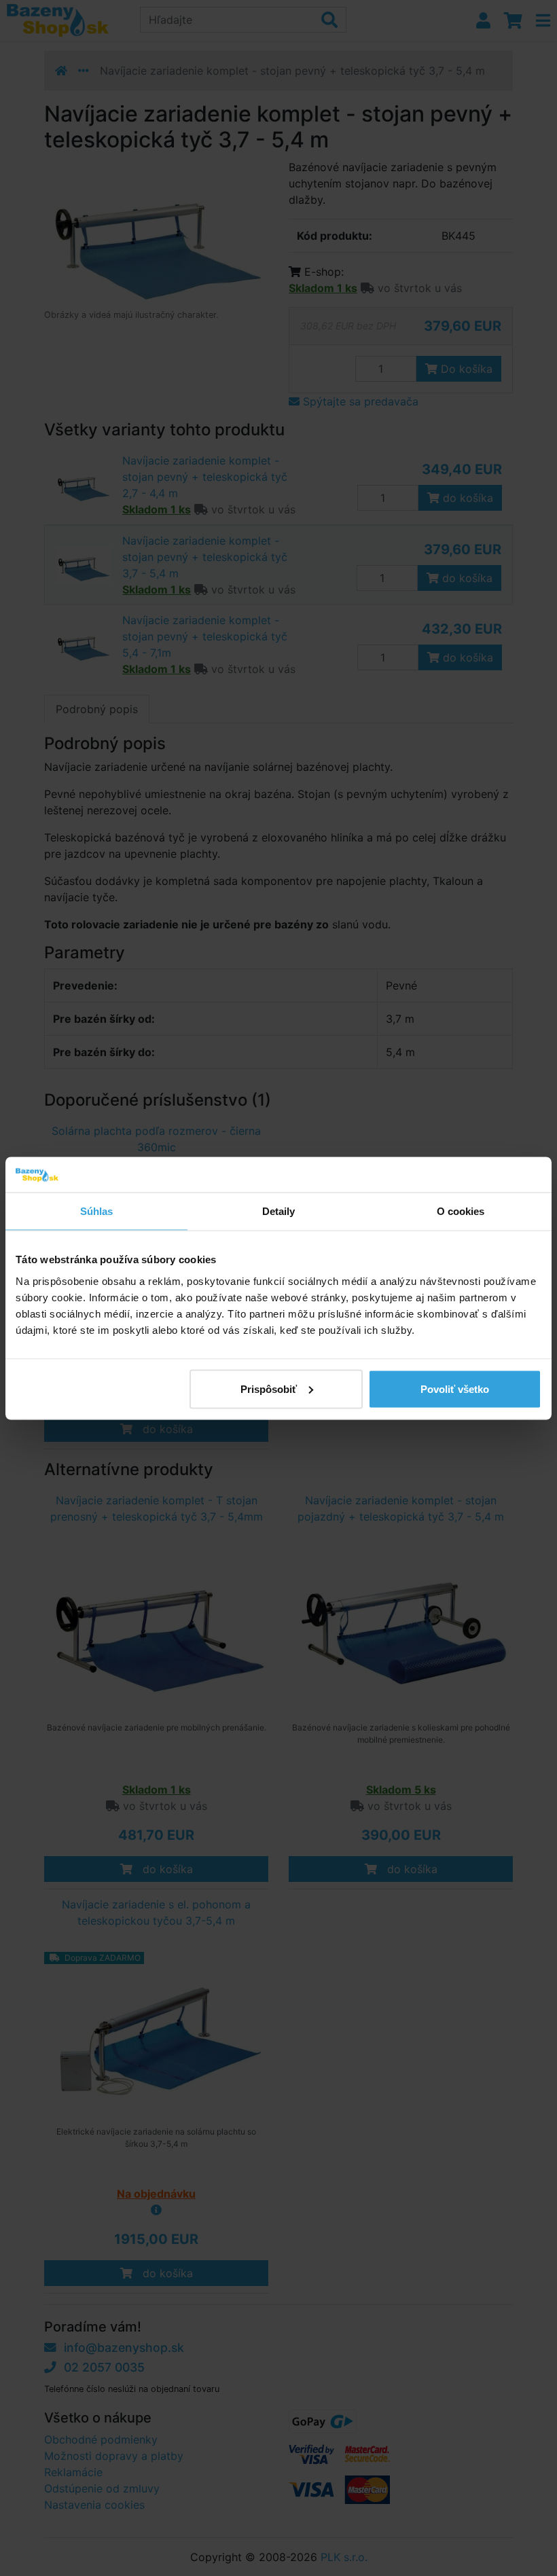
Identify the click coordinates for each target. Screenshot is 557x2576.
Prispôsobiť (269, 1389)
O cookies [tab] (461, 1211)
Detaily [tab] (279, 1211)
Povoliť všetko (455, 1389)
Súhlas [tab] (97, 1211)
